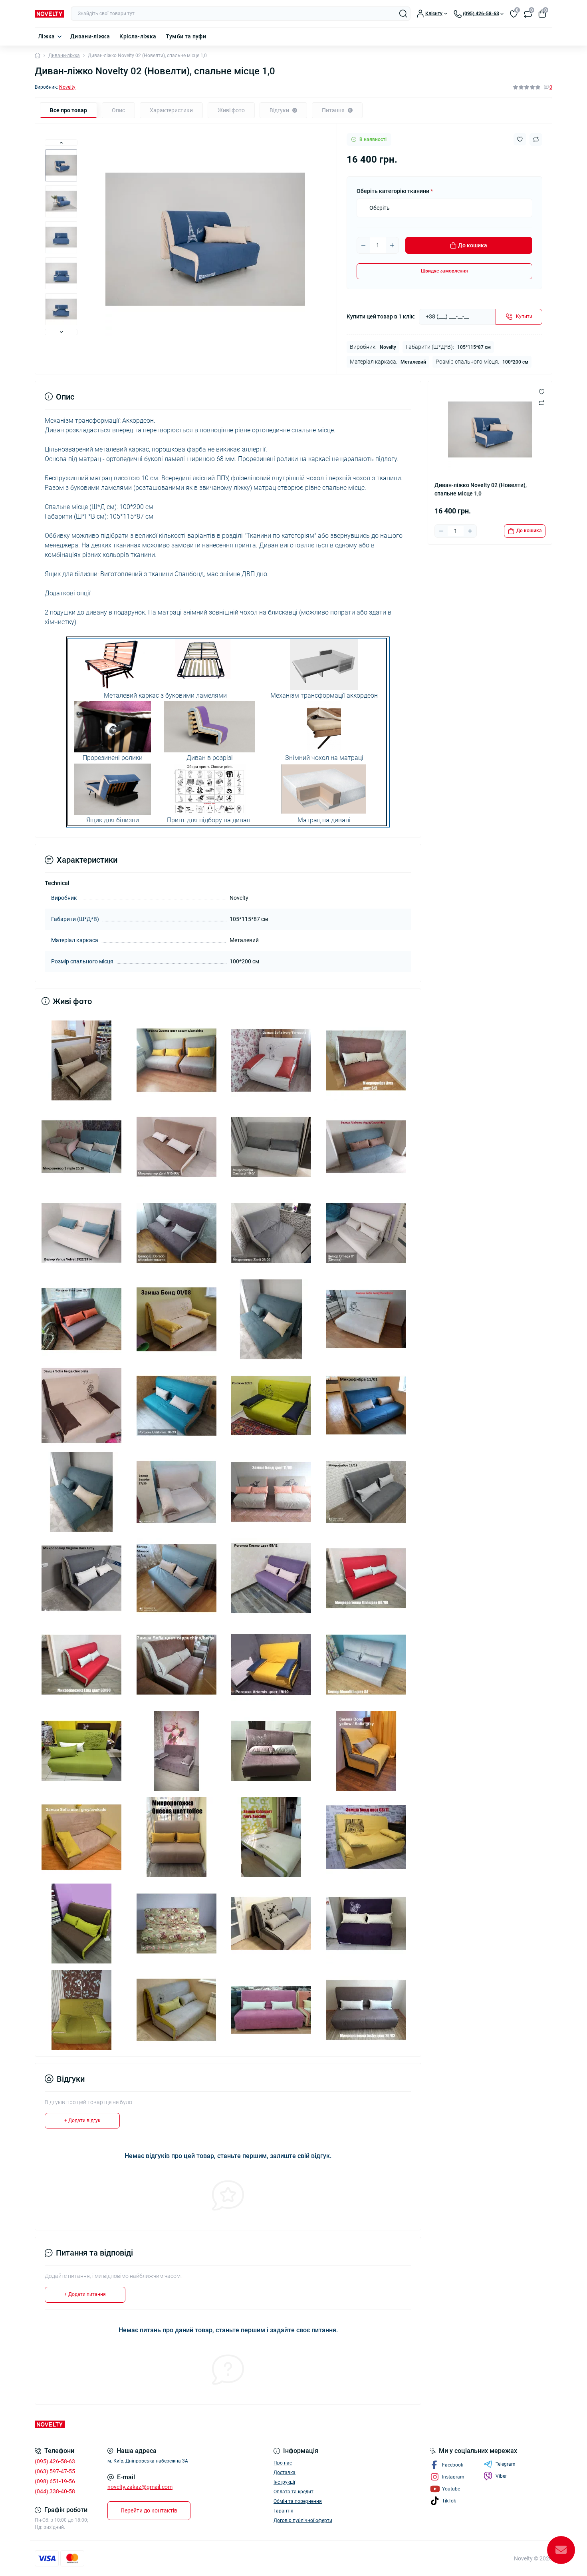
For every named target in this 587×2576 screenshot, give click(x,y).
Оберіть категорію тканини (395, 191)
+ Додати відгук (82, 2120)
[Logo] (50, 14)
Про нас (283, 2463)
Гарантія (284, 2511)
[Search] (403, 14)
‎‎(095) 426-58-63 (55, 2461)
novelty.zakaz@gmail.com (140, 2487)
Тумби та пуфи (186, 36)
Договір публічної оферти (303, 2520)
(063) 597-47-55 (55, 2471)
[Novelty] (162, 2424)
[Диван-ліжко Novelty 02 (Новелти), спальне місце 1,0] (81, 1060)
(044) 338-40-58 (55, 2491)
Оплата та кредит (293, 2492)
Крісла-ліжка (138, 36)
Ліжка (47, 36)
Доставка (285, 2473)
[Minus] (363, 245)
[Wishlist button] (520, 139)
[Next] (61, 332)
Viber (501, 2476)
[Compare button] (536, 139)
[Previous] (61, 143)
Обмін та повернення (298, 2501)
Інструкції (284, 2482)
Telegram (506, 2464)
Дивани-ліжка (90, 36)
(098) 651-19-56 (55, 2481)
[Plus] (392, 245)
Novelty (67, 87)
